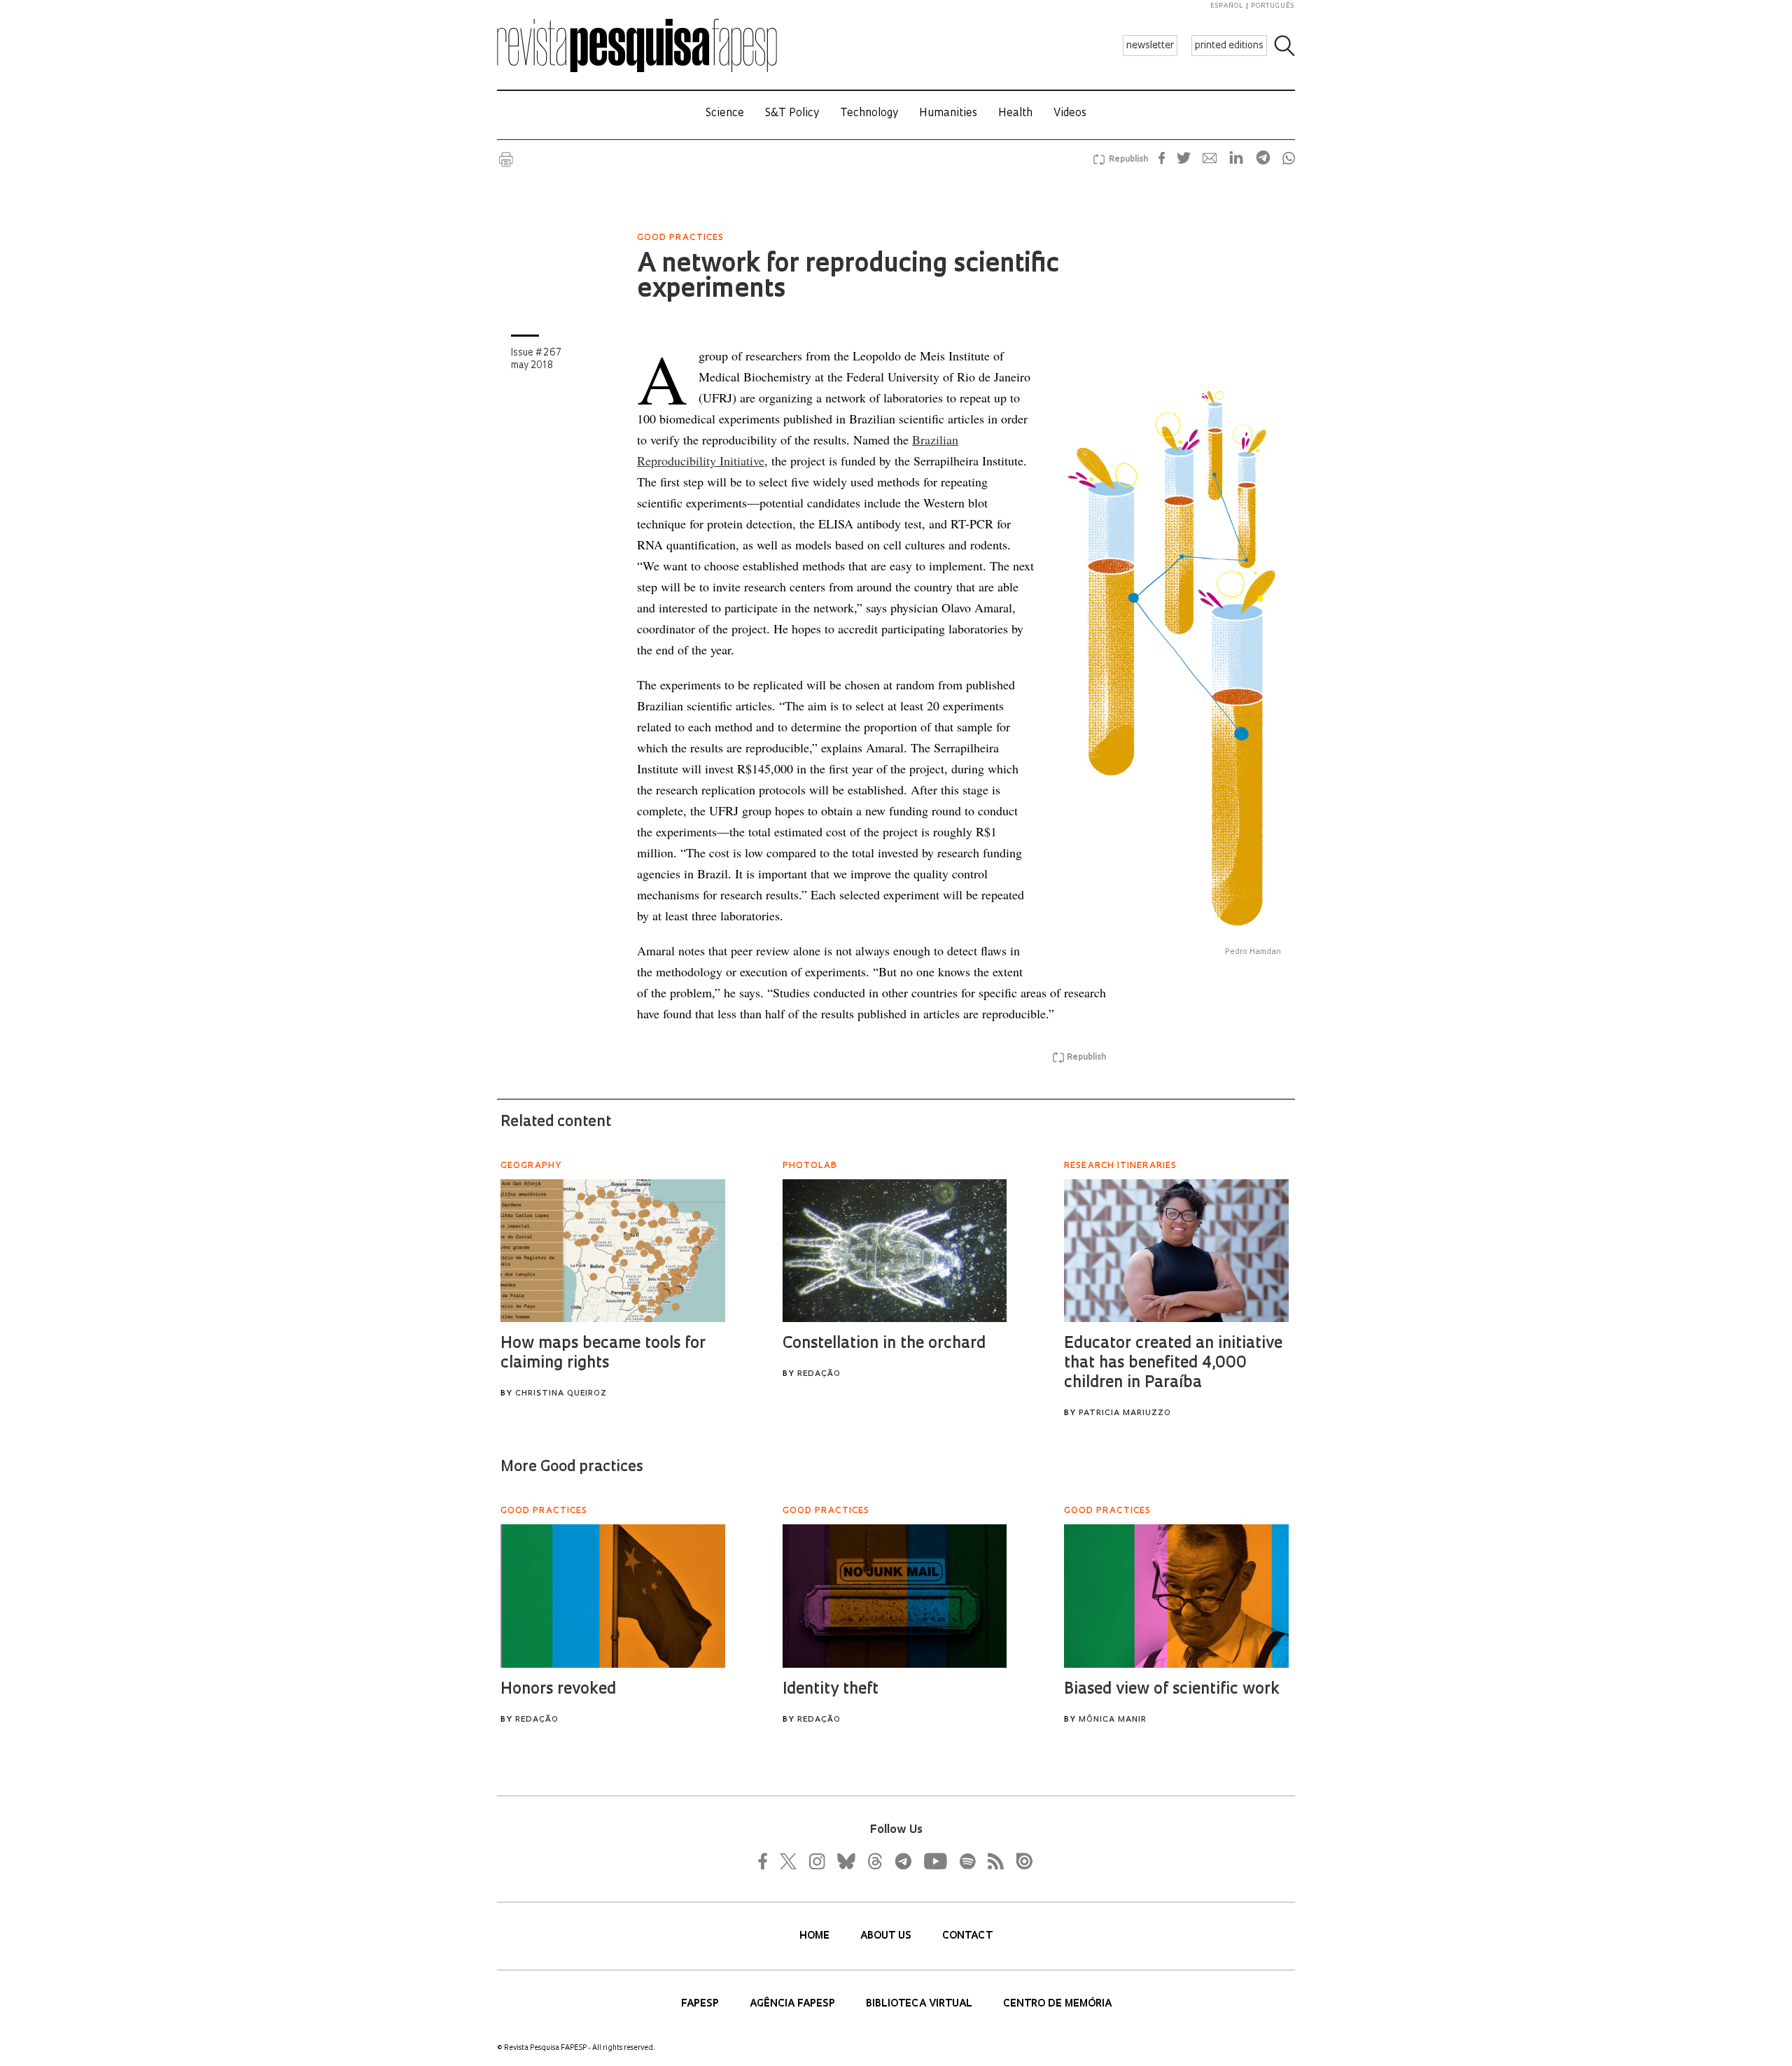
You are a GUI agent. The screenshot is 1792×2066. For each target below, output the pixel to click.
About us (887, 1936)
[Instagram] (815, 1861)
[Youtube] (934, 1861)
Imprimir (506, 160)
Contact (967, 1936)
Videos (1070, 114)
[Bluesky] (845, 1861)
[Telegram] (902, 1861)
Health (1015, 114)
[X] (789, 1861)
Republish (1128, 160)
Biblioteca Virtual (920, 2004)
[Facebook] (766, 1861)
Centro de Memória (1057, 2004)
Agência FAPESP (794, 2004)
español (1227, 6)
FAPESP (701, 2004)
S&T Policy (792, 114)
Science (725, 114)
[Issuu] (1020, 1861)
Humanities (948, 114)
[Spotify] (967, 1861)
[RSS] (992, 1861)
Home (816, 1936)
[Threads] (874, 1861)
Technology (869, 114)
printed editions (1229, 46)
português (1273, 6)
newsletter (1150, 46)
